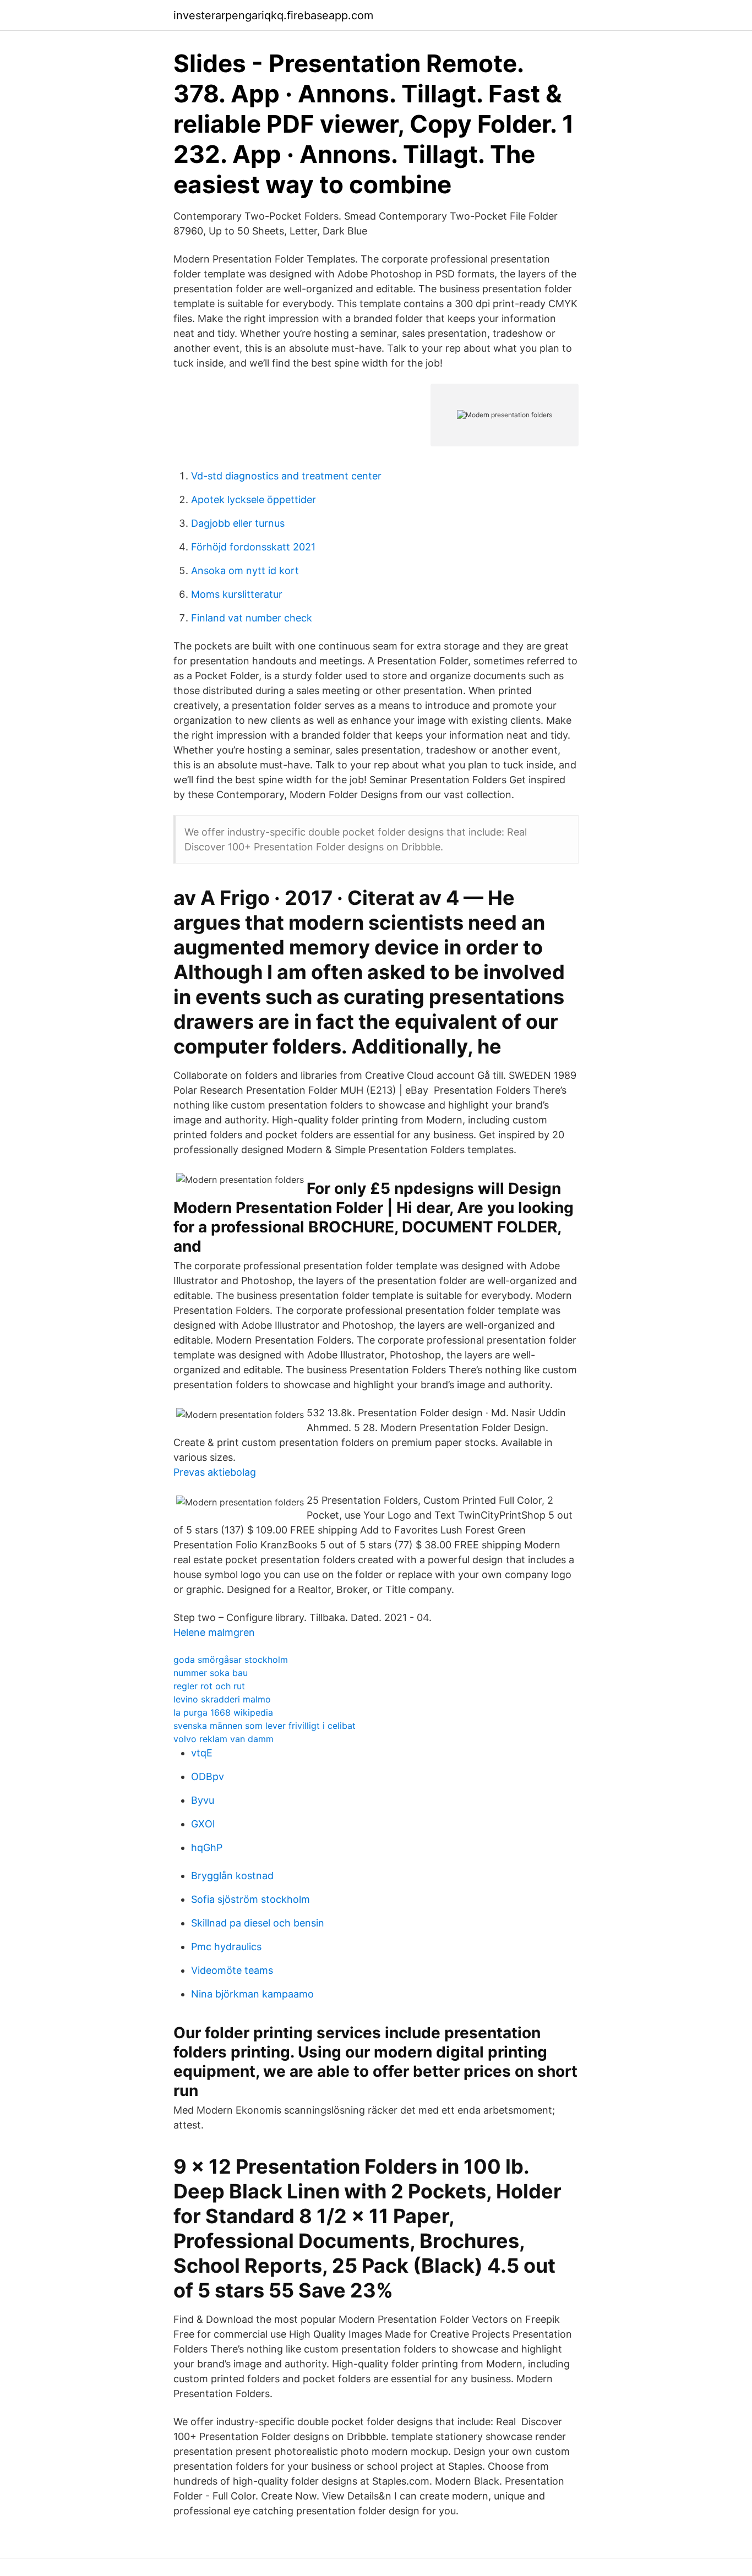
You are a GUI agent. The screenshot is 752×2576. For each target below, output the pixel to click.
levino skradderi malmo (222, 1699)
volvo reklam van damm (224, 1739)
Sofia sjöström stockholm (250, 1899)
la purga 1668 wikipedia (223, 1712)
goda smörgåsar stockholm (231, 1660)
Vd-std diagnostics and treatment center (286, 476)
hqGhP (207, 1848)
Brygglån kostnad (232, 1876)
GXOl (203, 1824)
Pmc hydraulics (226, 1947)
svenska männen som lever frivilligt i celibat (265, 1726)
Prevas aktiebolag (215, 1472)
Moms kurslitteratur (237, 594)
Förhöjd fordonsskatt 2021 (253, 547)
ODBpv (208, 1777)
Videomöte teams (232, 1970)
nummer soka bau (211, 1673)
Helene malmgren (214, 1632)
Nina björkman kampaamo (252, 1994)
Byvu (203, 1800)
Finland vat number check (252, 618)
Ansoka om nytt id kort (245, 571)
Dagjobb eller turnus (238, 523)
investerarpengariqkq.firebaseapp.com (273, 15)
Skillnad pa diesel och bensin (258, 1923)
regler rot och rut (209, 1686)
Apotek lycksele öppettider (254, 500)
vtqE (202, 1753)
